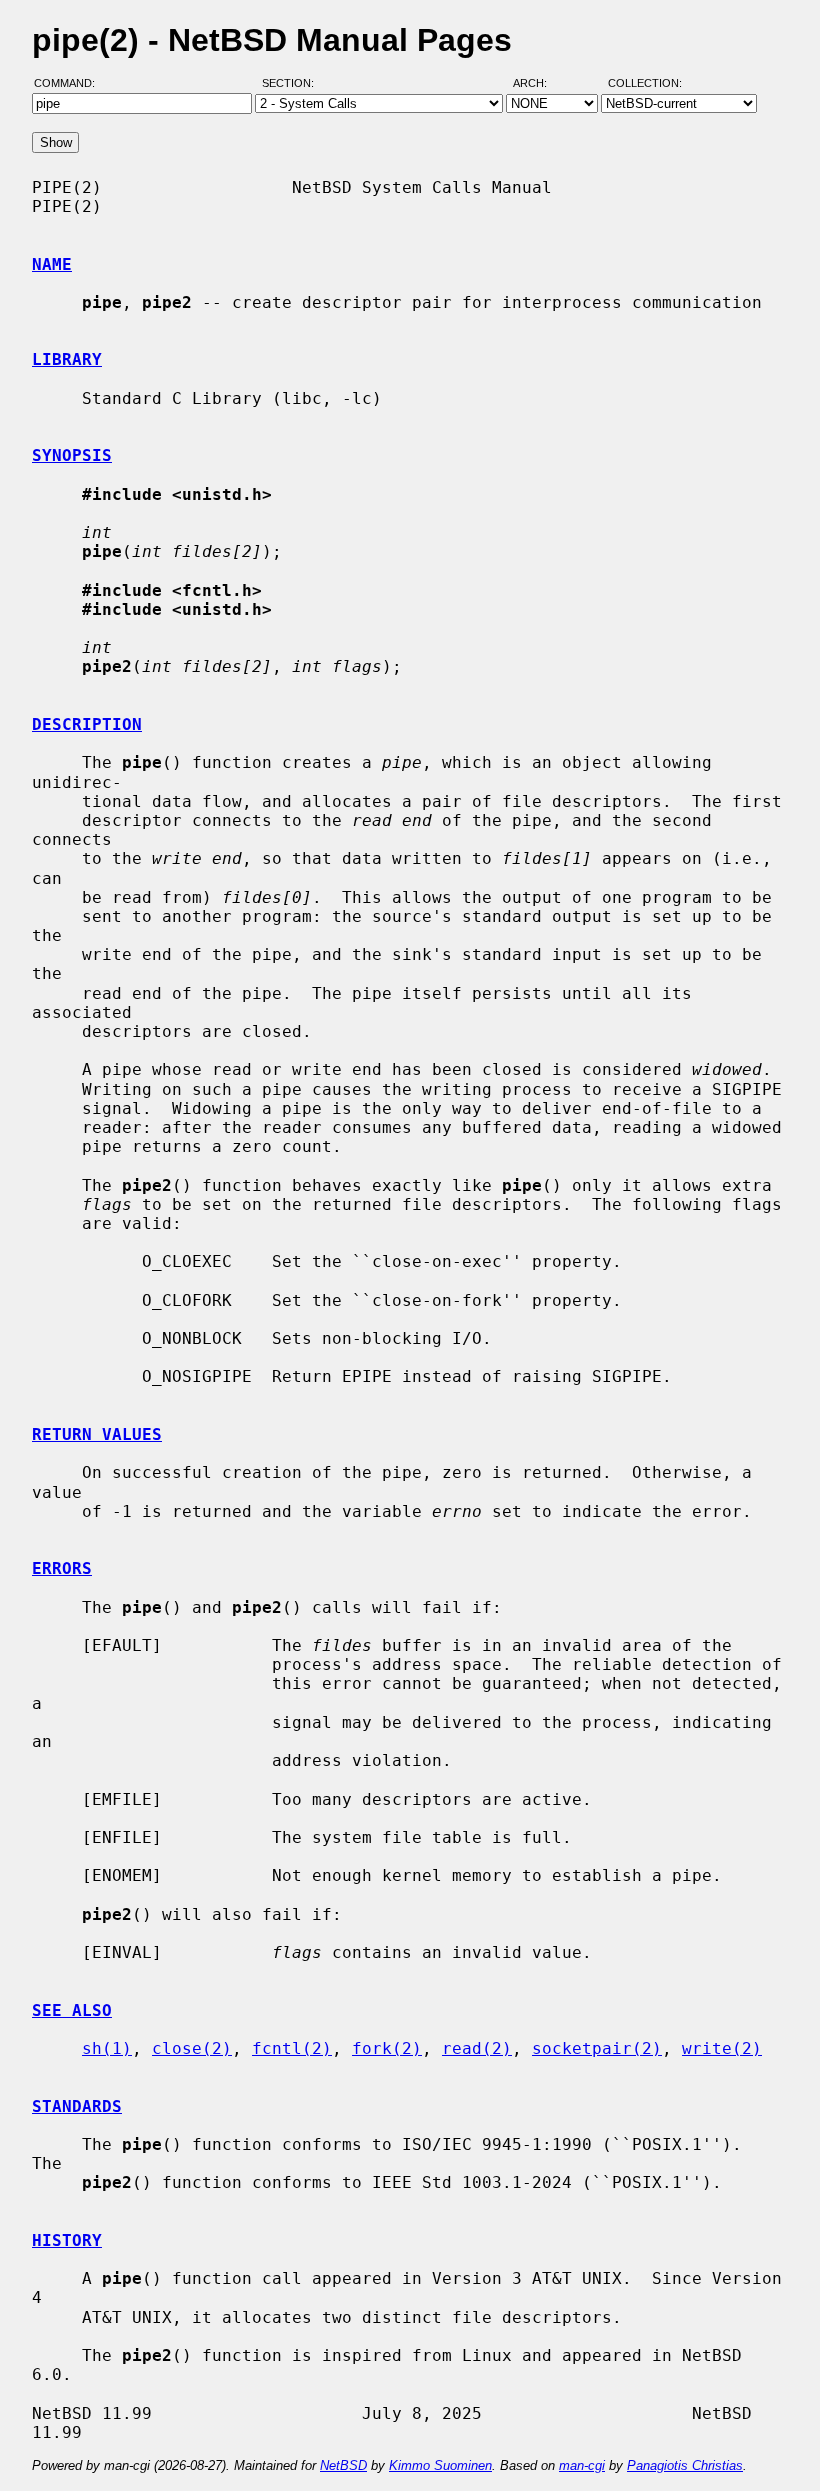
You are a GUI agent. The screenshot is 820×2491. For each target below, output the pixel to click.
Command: (70, 83)
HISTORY (67, 2240)
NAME (52, 264)
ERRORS (62, 1568)
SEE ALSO (72, 2010)
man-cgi (582, 2465)
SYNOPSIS (72, 455)
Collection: (645, 83)
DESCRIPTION (87, 724)
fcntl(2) (292, 2048)
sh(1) (107, 2048)
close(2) (192, 2048)
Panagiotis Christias (685, 2465)
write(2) (722, 2048)
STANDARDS (77, 2106)
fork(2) (387, 2048)
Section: (292, 83)
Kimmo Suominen (440, 2465)
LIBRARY (67, 359)
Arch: (539, 83)
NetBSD (343, 2465)
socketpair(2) (597, 2048)
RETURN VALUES (97, 1434)
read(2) (477, 2048)
